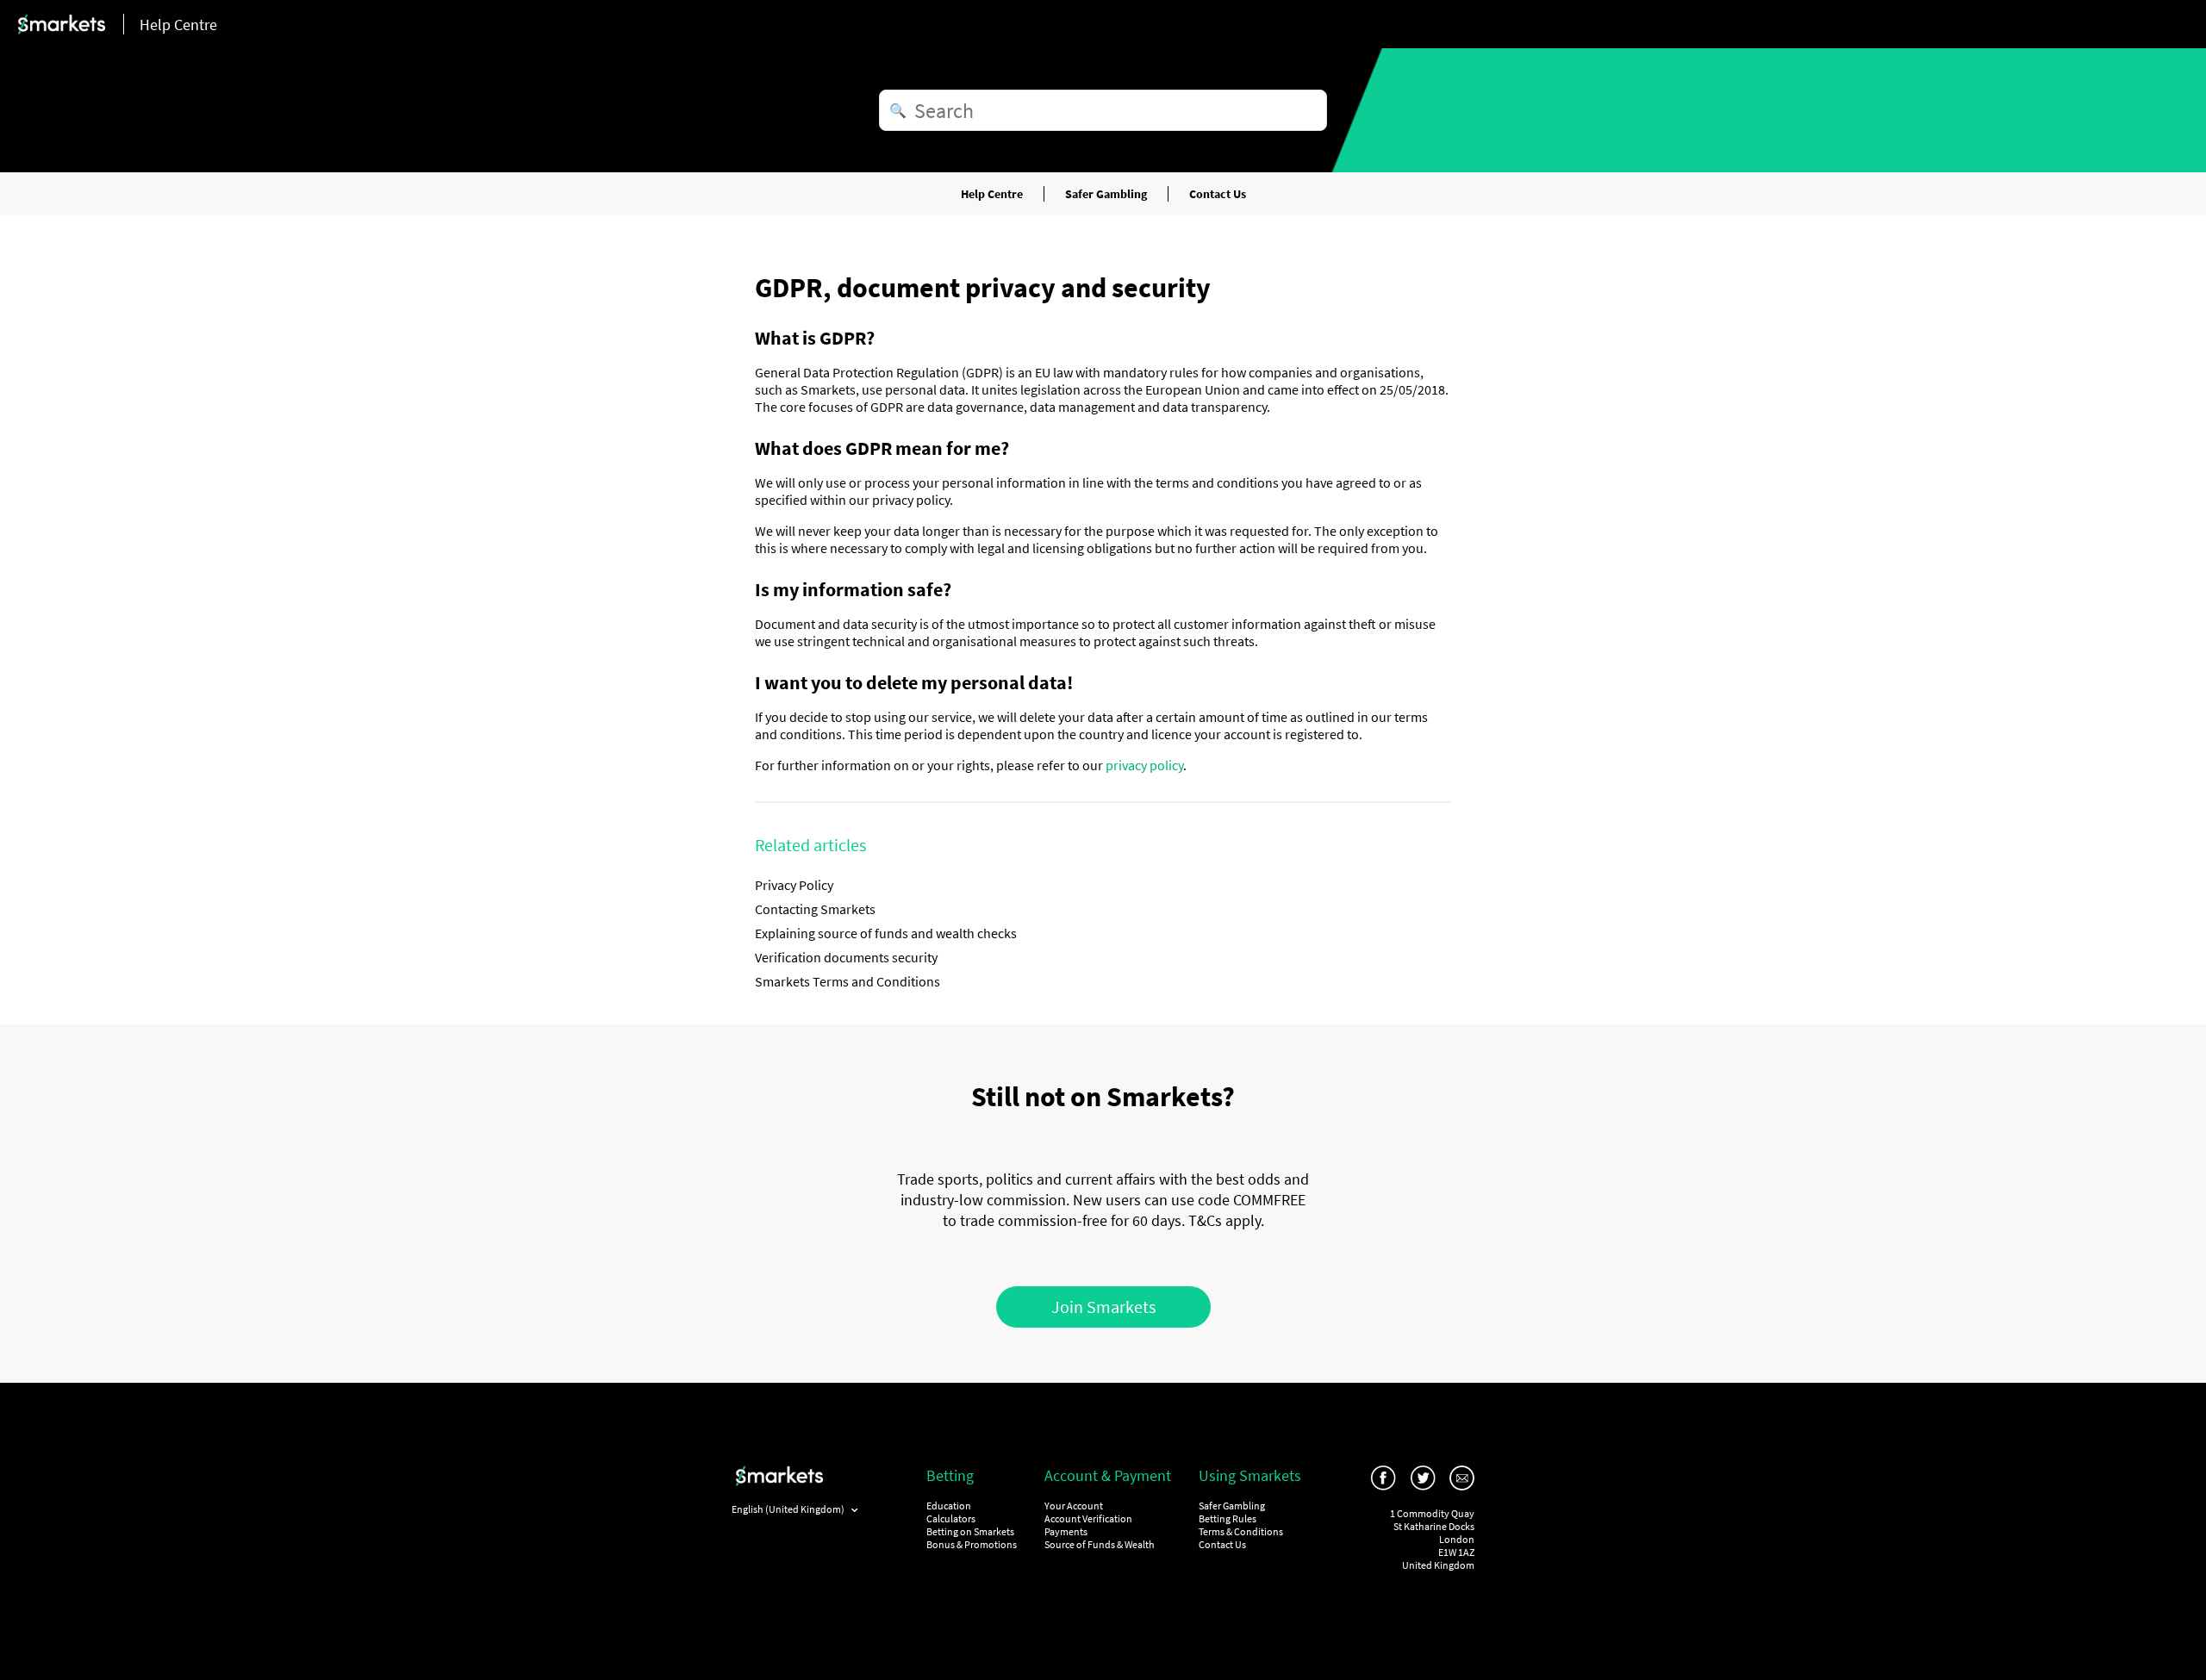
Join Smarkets (1103, 1307)
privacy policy (1144, 765)
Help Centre (992, 194)
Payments (1066, 1531)
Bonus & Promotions (972, 1544)
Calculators (951, 1518)
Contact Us (1218, 194)
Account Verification (1088, 1518)
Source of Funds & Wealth (1100, 1544)
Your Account (1074, 1506)
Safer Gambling (1106, 194)
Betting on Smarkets (970, 1531)
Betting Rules (1228, 1518)
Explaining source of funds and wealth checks (886, 933)
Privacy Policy (794, 885)
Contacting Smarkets (815, 909)
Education (949, 1506)
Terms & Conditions (1241, 1531)
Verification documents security (846, 957)
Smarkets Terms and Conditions (848, 981)
